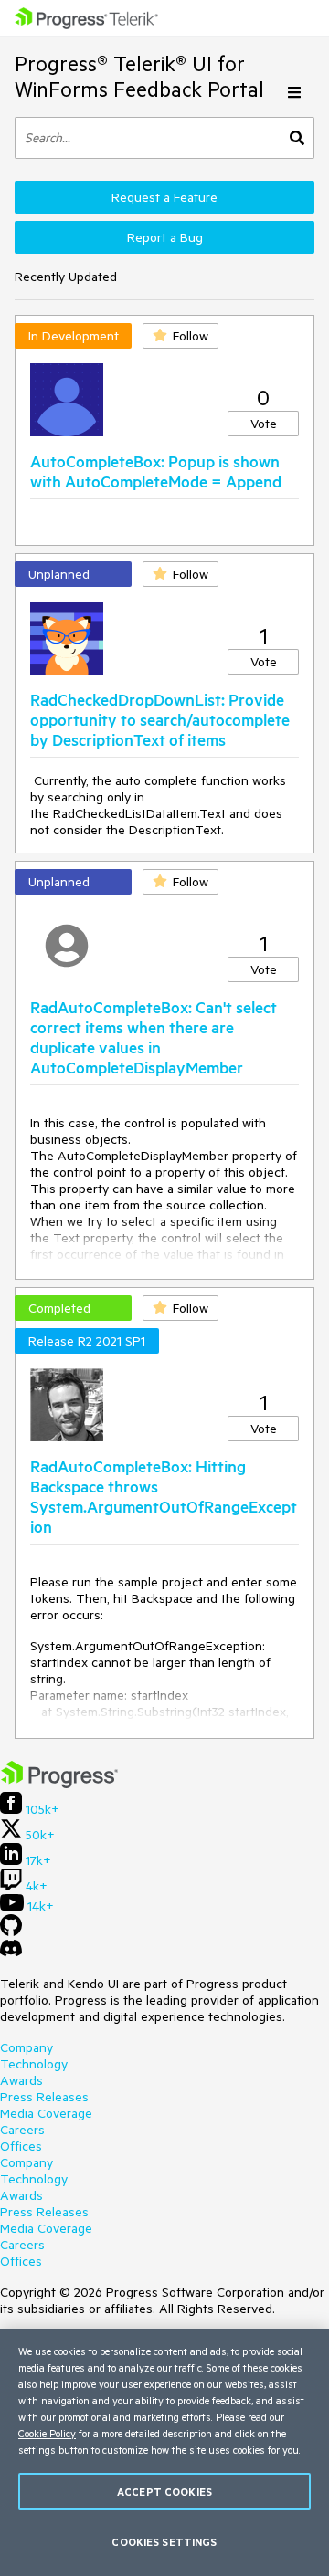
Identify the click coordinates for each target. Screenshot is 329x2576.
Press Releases (44, 2097)
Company (27, 2047)
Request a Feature (164, 197)
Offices (21, 2146)
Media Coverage (46, 2113)
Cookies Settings (164, 2542)
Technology (34, 2064)
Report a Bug (165, 237)
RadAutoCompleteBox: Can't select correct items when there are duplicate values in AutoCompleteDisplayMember (154, 1037)
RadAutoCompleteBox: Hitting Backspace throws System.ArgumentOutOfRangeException (164, 1496)
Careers (22, 2130)
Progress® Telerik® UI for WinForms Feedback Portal (139, 76)
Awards (21, 2080)
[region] (164, 2452)
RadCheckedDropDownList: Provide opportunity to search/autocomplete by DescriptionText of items (160, 719)
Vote (264, 424)
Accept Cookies (164, 2492)
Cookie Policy (47, 2433)
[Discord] (11, 1953)
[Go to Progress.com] (59, 1784)
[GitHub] (11, 1932)
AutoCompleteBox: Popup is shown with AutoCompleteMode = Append (156, 471)
